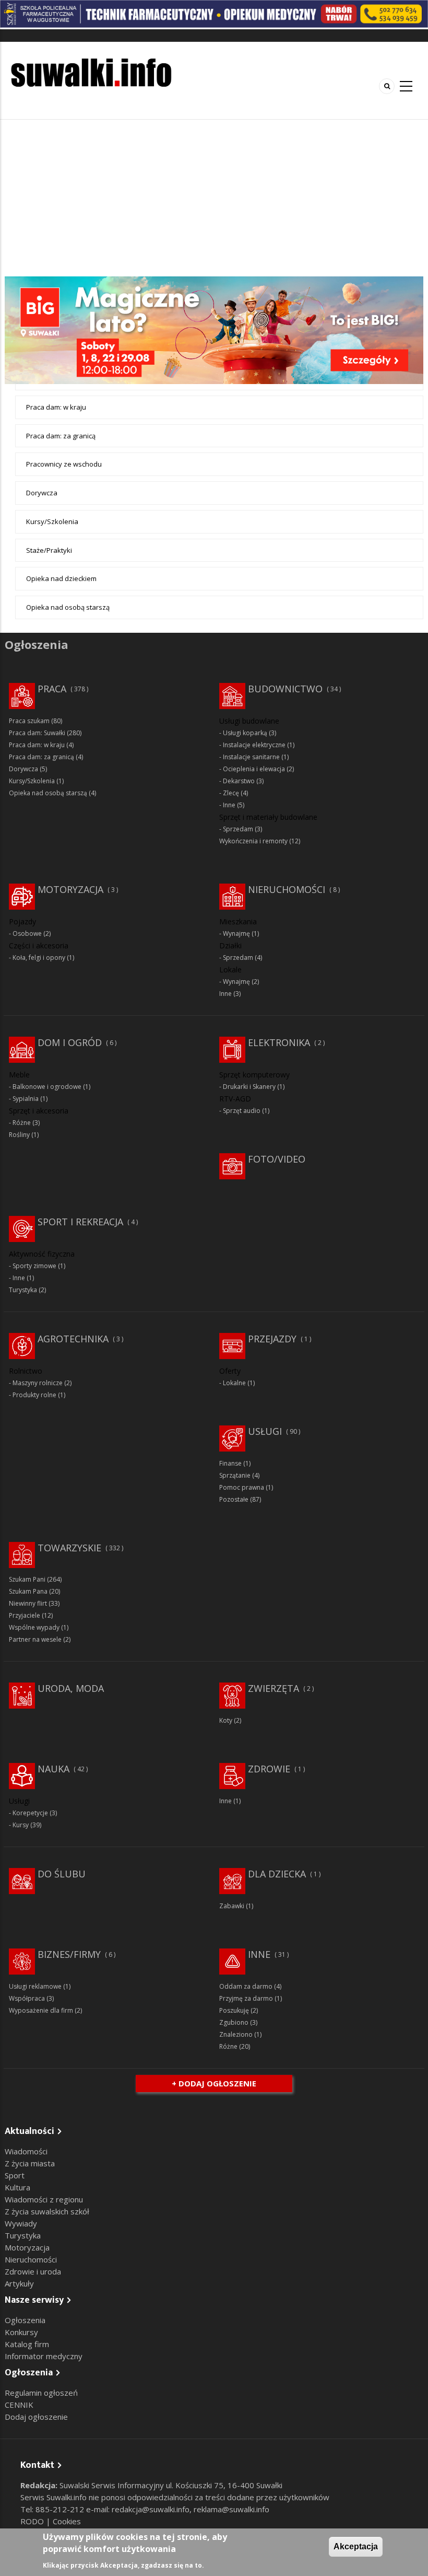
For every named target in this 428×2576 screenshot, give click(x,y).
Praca (52, 689)
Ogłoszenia (25, 2320)
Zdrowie (269, 1769)
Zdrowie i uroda (33, 2271)
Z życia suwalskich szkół (47, 2211)
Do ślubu (62, 1874)
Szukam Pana (28, 1591)
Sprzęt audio (242, 1111)
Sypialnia (26, 1099)
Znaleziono (236, 2034)
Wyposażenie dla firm (41, 2010)
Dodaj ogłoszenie (36, 2417)
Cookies (67, 2521)
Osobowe (27, 933)
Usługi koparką (245, 733)
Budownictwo (285, 689)
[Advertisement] (214, 198)
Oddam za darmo (246, 1986)
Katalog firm (27, 2344)
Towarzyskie (69, 1548)
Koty (226, 1720)
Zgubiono (234, 2022)
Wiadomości (26, 2151)
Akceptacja (356, 2546)
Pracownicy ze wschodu (64, 464)
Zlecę (231, 793)
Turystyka (23, 1290)
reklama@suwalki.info (231, 2509)
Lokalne (234, 1383)
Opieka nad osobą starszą (68, 607)
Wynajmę (236, 933)
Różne (22, 1123)
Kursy (21, 1825)
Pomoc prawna (242, 1487)
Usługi (265, 1431)
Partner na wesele (35, 1639)
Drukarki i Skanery (249, 1087)
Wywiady (21, 2223)
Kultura (17, 2187)
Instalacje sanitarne (251, 757)
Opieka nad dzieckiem (61, 578)
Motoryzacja (70, 889)
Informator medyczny (44, 2356)
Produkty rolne (34, 1395)
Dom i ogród (70, 1042)
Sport (15, 2175)
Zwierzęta (274, 1688)
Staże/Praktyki (49, 550)
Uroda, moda (71, 1688)
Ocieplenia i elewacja (254, 769)
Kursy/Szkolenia (52, 521)
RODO (33, 2521)
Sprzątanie (235, 1475)
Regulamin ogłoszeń (41, 2393)
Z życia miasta (30, 2163)
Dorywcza (42, 493)
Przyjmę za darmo (246, 1998)
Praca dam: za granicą (61, 436)
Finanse (230, 1463)
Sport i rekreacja (80, 1222)
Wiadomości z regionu (44, 2199)
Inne (229, 805)
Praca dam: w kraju (56, 407)
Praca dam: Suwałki (37, 733)
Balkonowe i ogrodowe (47, 1087)
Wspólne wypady (34, 1627)
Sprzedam (238, 829)
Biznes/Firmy (69, 1954)
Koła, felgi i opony (39, 958)
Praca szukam (29, 721)
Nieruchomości (287, 889)
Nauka (53, 1769)
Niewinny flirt (28, 1603)
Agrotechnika (73, 1339)
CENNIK (19, 2405)
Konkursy (21, 2332)
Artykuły (19, 2283)
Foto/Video (277, 1159)
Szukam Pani (27, 1579)
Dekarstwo (239, 781)
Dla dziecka (277, 1874)
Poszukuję (234, 2010)
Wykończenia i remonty (253, 841)
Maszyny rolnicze (38, 1383)
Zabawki (232, 1906)
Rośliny (19, 1135)
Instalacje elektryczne (254, 745)
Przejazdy (272, 1339)
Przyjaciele (25, 1615)
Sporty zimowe (34, 1266)
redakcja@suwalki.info (151, 2509)
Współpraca (27, 1998)
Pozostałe (234, 1499)
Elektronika (279, 1042)
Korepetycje (30, 1813)
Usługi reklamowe (35, 1986)
